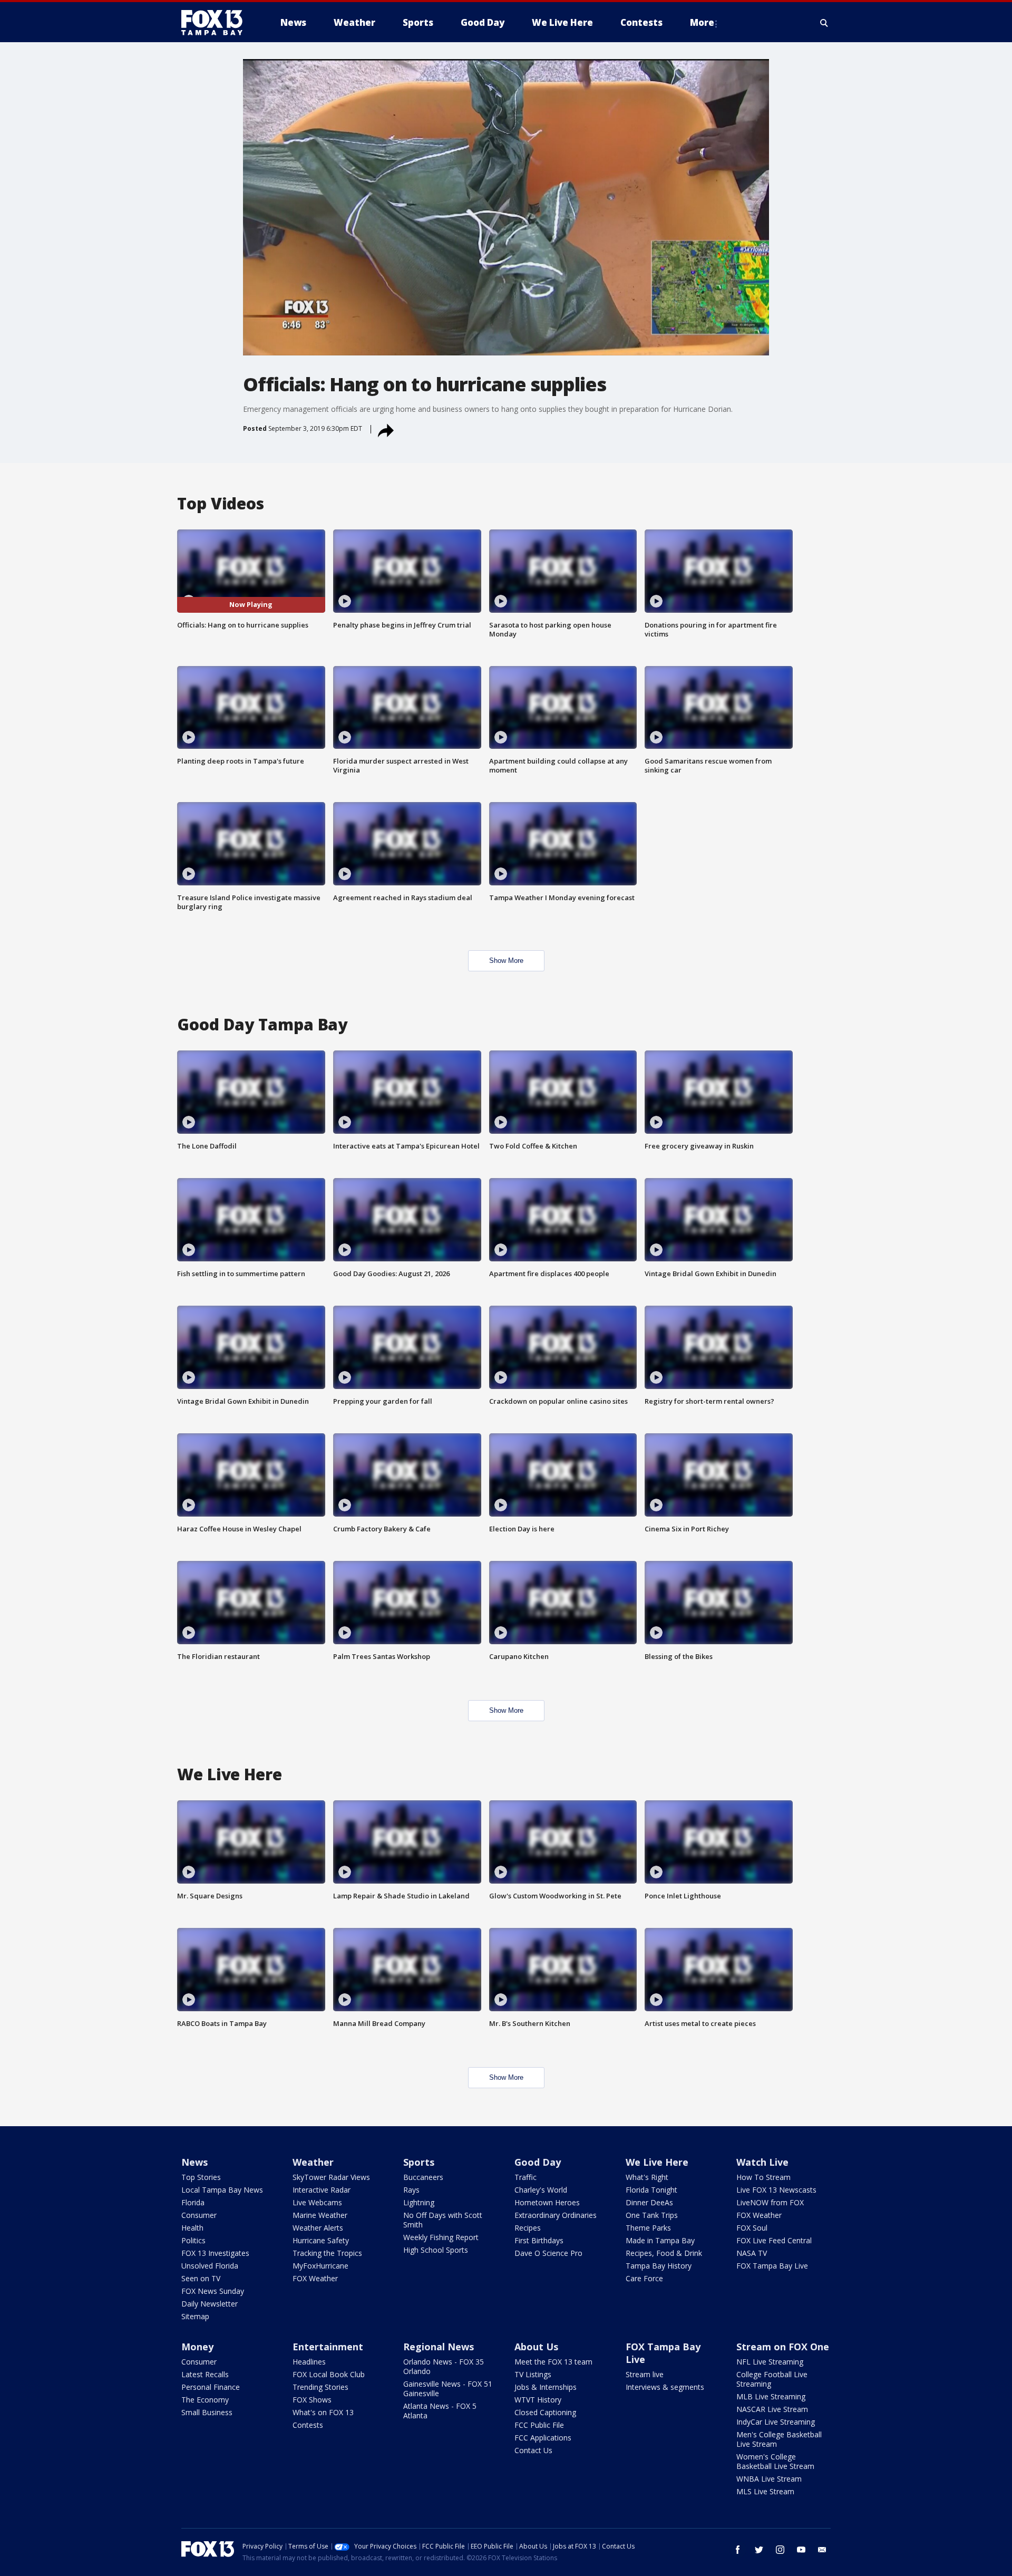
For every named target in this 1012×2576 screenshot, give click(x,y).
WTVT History (538, 2400)
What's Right (647, 2177)
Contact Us (533, 2450)
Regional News (439, 2347)
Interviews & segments (665, 2387)
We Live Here (657, 2162)
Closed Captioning (545, 2412)
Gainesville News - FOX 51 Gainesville (448, 2389)
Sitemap (195, 2316)
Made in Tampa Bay (660, 2240)
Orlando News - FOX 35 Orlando (444, 2366)
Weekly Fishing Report (441, 2237)
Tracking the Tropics (327, 2253)
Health (192, 2228)
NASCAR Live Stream (772, 2409)
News (194, 2162)
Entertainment (328, 2347)
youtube (801, 2550)
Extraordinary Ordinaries (556, 2215)
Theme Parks (648, 2228)
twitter (759, 2550)
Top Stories (201, 2177)
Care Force (644, 2278)
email (822, 2550)
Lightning (419, 2202)
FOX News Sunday (213, 2291)
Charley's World (541, 2190)
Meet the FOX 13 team (553, 2362)
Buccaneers (423, 2177)
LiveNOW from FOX (770, 2202)
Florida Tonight (651, 2190)
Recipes (528, 2228)
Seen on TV (201, 2278)
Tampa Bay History (659, 2266)
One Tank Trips (652, 2215)
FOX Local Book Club (329, 2374)
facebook (738, 2550)
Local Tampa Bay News (222, 2190)
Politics (193, 2240)
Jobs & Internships (546, 2387)
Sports (419, 2162)
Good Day (538, 2162)
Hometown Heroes (547, 2202)
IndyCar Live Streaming (776, 2422)
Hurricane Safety (321, 2240)
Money (197, 2347)
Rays (411, 2190)
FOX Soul (752, 2228)
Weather (313, 2162)
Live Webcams (317, 2202)
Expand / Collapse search (824, 23)
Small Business (207, 2412)
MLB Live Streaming (771, 2396)
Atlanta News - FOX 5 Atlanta (440, 2411)
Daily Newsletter (210, 2304)
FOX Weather (315, 2278)
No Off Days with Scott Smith (443, 2220)
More (702, 22)
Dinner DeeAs (649, 2202)
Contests (308, 2425)
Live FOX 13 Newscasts (776, 2190)
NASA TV (752, 2253)
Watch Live (762, 2162)
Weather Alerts (318, 2228)
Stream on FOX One (783, 2347)
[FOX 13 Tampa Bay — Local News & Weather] (216, 23)
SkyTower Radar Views (331, 2177)
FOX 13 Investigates (215, 2253)
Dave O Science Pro (548, 2253)
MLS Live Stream (765, 2491)
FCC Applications (543, 2438)
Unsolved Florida (210, 2266)
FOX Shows (312, 2400)
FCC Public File (539, 2425)
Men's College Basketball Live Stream (779, 2439)
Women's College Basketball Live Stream (775, 2461)
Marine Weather (320, 2215)
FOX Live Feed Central (774, 2240)
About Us (536, 2347)
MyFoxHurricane (320, 2266)
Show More (506, 961)
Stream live (645, 2374)
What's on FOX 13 (323, 2412)
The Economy (205, 2400)
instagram (780, 2550)
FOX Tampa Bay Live (772, 2266)
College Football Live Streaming (772, 2379)
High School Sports (436, 2250)
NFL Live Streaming (770, 2362)
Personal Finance (211, 2387)
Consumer (199, 2215)
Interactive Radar (322, 2190)
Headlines (309, 2362)
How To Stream (763, 2177)
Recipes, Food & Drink (664, 2253)
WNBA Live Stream (769, 2479)
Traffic (526, 2177)
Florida (193, 2202)
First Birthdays (539, 2240)
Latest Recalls (205, 2374)
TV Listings (533, 2374)
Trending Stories (320, 2387)
